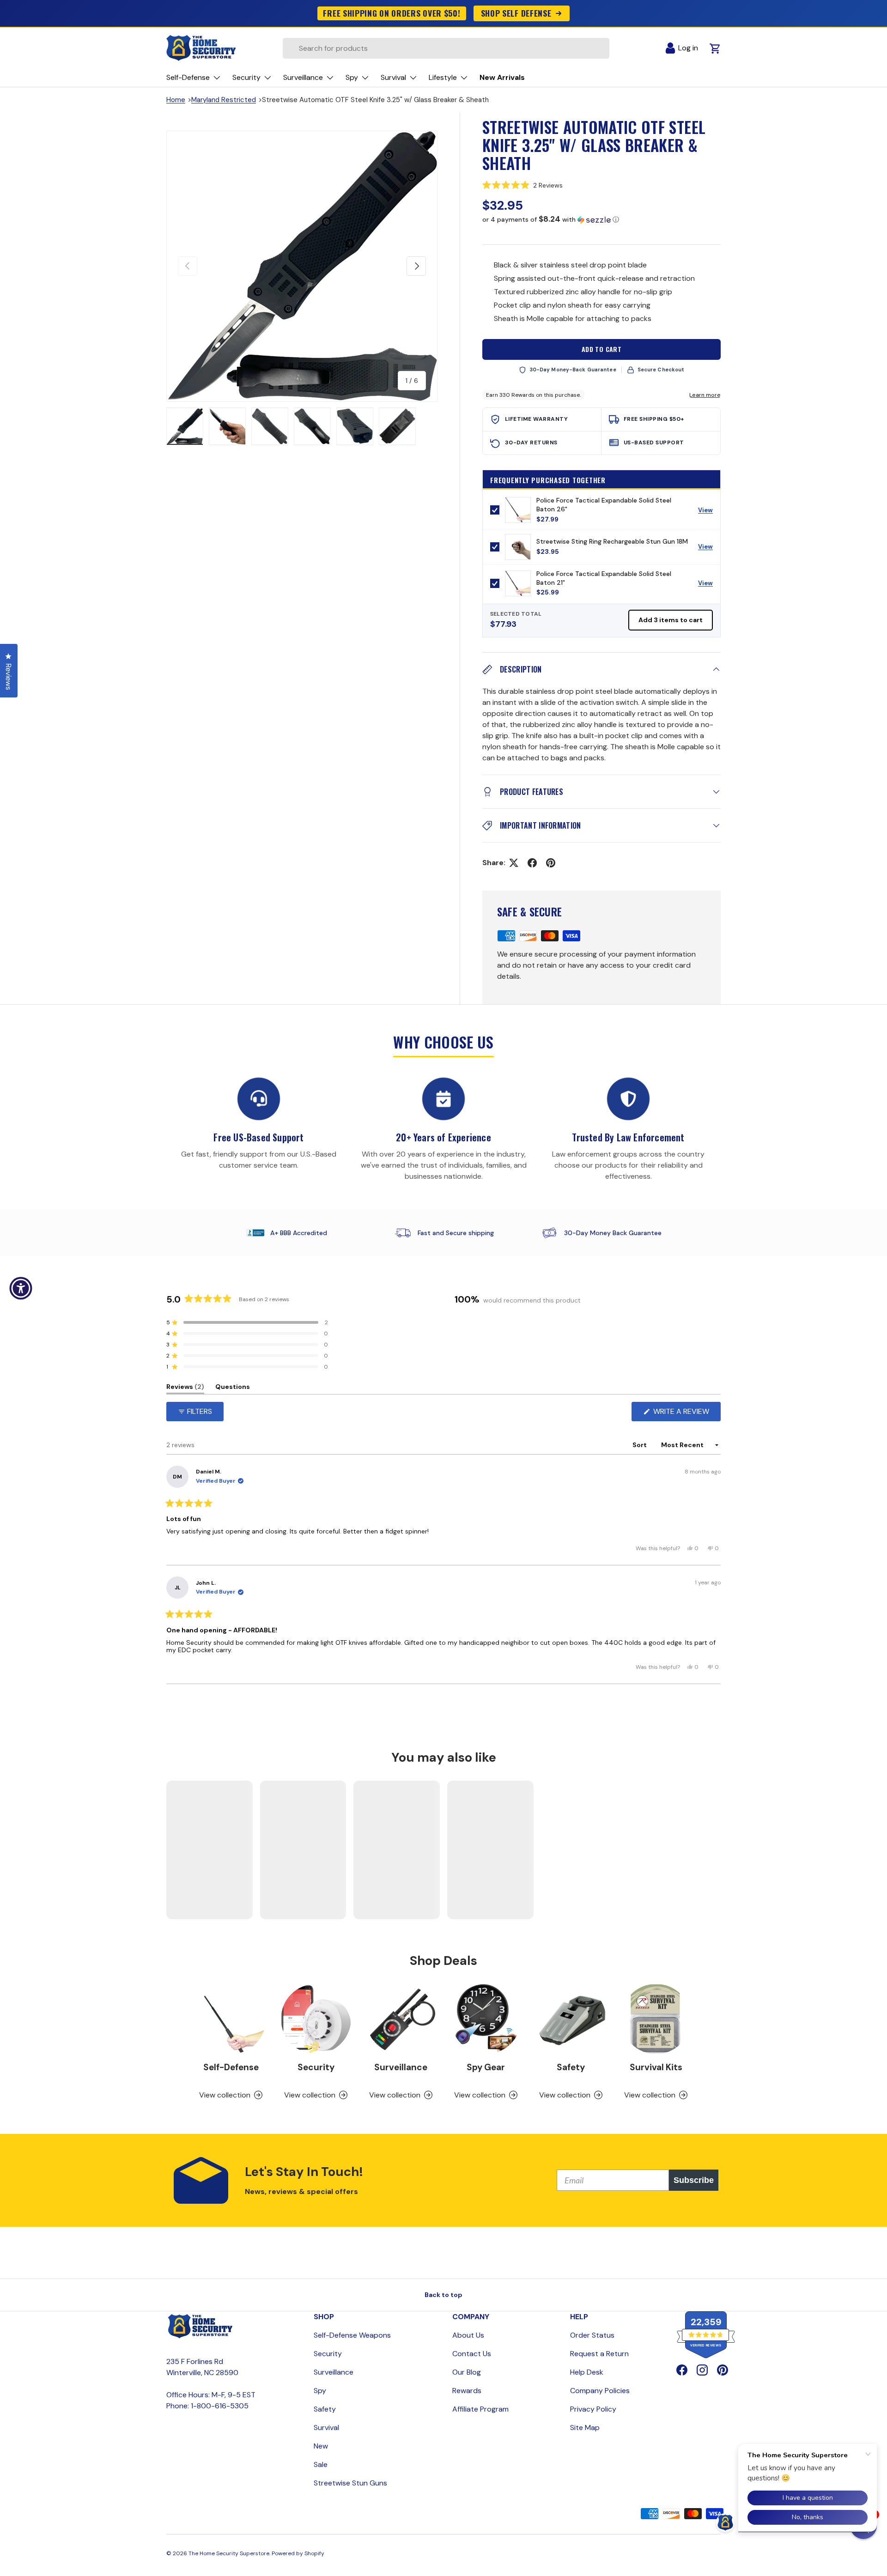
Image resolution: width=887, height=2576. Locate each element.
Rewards (467, 2391)
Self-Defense (231, 2067)
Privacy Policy (593, 2409)
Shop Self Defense (516, 13)
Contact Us (472, 2354)
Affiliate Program (480, 2409)
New (321, 2446)
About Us (468, 2335)
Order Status (592, 2335)
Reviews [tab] (185, 1388)
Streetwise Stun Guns (350, 2483)
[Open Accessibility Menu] (21, 1288)
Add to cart (602, 349)
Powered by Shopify (298, 2553)
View (709, 512)
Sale (321, 2464)
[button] (601, 185)
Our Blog (467, 2372)
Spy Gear (486, 2067)
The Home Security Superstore (229, 2553)
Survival (326, 2428)
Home (176, 100)
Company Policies (600, 2391)
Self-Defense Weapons (352, 2335)
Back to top (443, 2295)
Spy (320, 2391)
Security (316, 2067)
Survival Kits (656, 2067)
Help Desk (587, 2372)
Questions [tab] (233, 1388)
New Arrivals (502, 77)
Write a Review (683, 1414)
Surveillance (401, 2067)
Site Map (585, 2428)
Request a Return (599, 2354)
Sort (640, 1445)
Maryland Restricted (224, 100)
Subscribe (694, 2180)
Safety (571, 2067)
